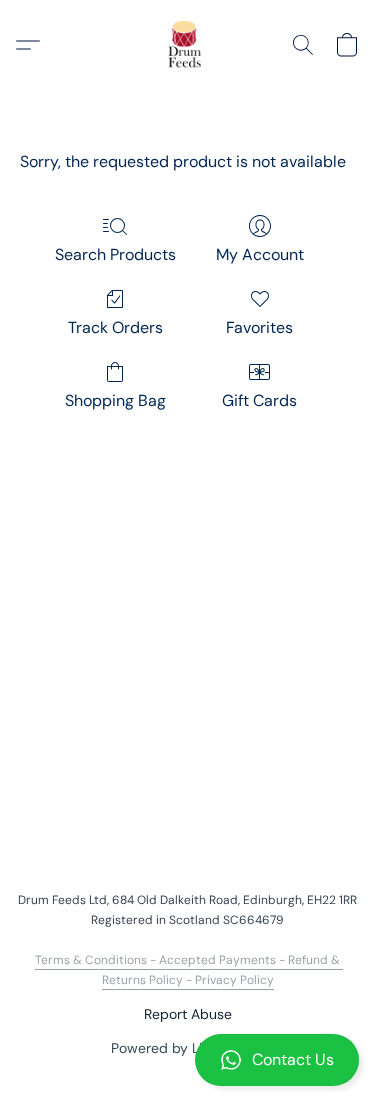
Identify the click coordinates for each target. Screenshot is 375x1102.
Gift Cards (259, 400)
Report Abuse (188, 1014)
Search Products (115, 254)
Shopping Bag (115, 400)
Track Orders (115, 327)
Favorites (259, 327)
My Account (260, 254)
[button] (187, 1060)
